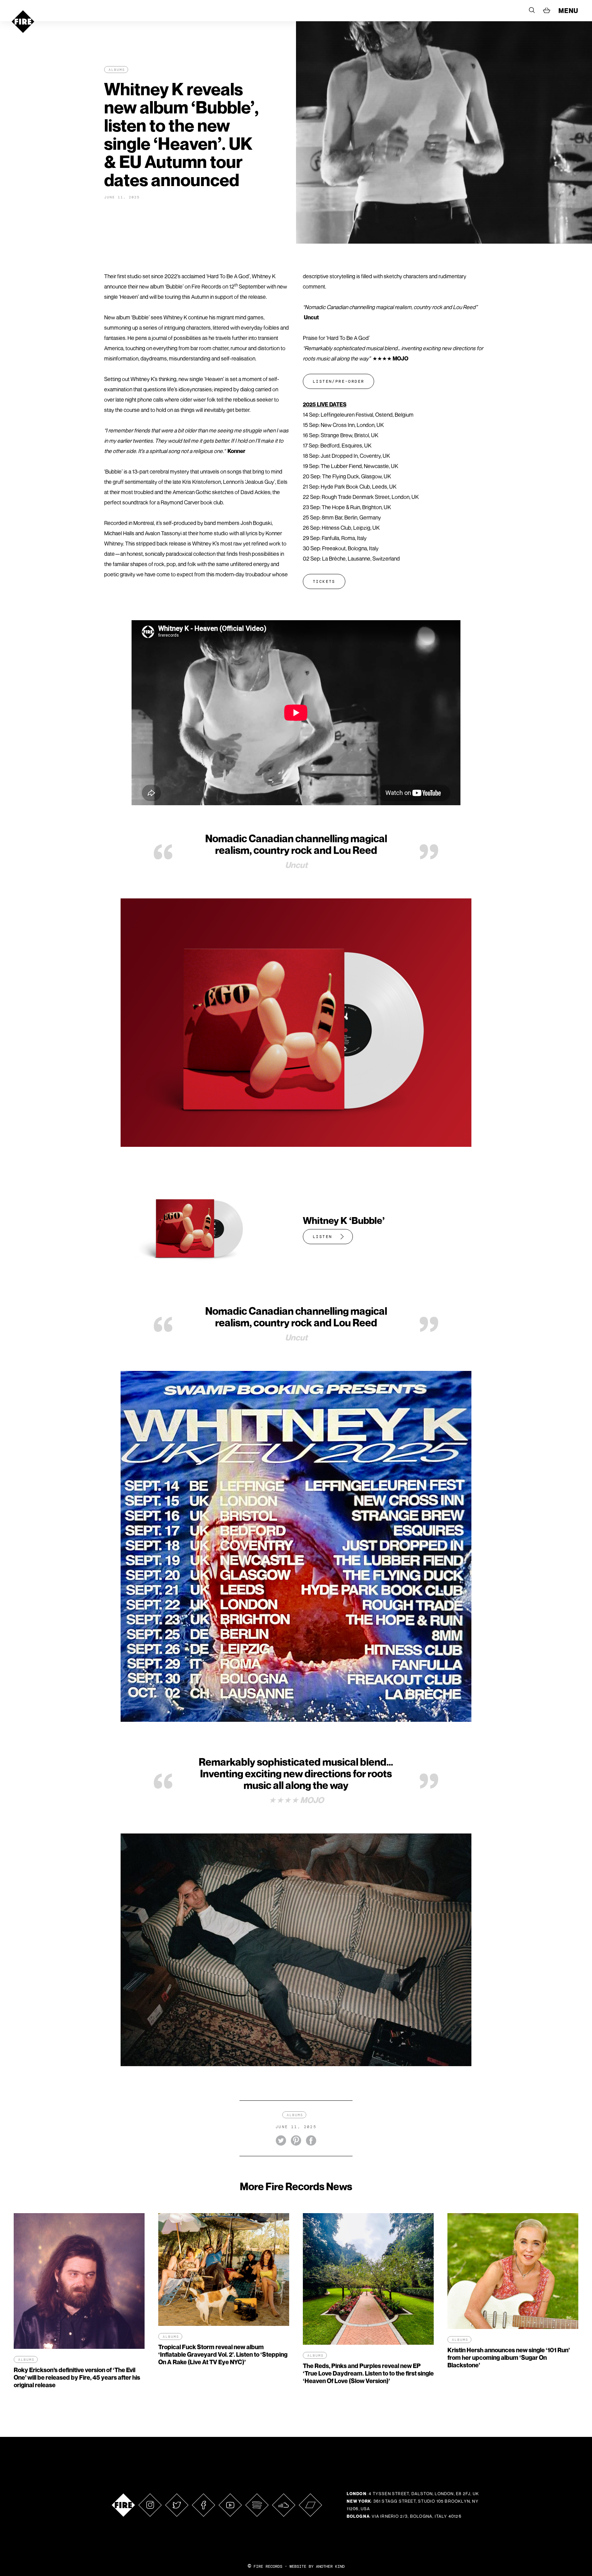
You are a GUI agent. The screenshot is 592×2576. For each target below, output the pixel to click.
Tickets (324, 581)
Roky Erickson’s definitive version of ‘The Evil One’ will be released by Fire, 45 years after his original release (77, 2377)
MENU (568, 11)
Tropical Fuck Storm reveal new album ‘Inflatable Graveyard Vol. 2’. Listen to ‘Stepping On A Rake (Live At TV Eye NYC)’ (223, 2354)
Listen (322, 1237)
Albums (117, 70)
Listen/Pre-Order (338, 381)
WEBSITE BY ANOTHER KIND (317, 2566)
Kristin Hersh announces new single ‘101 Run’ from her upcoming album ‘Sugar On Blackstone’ (509, 2358)
